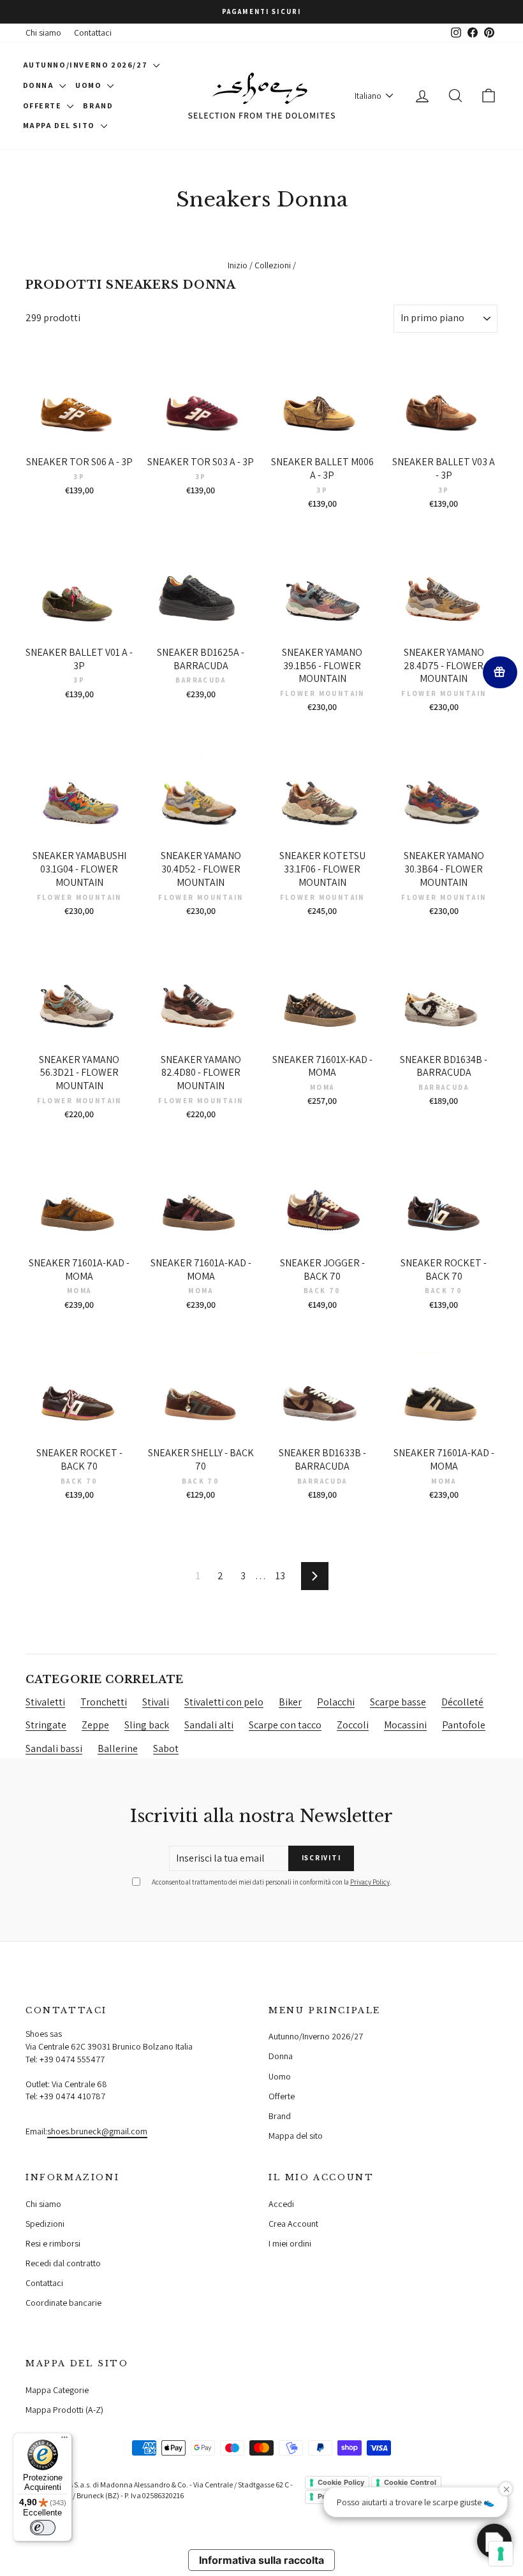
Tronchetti (104, 1702)
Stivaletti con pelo (224, 1702)
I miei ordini (290, 2243)
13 (280, 1576)
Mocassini (405, 1725)
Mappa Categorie (57, 2390)
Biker (290, 1702)
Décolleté (462, 1702)
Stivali (156, 1702)
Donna (40, 85)
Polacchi (336, 1702)
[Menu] (64, 2440)
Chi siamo (43, 33)
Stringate (46, 1725)
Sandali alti (209, 1725)
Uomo (90, 85)
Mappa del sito (60, 125)
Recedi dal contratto (63, 2263)
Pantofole (464, 1725)
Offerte (44, 105)
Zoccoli (353, 1725)
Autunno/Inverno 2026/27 (86, 65)
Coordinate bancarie (63, 2303)
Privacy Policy (370, 1882)
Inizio (238, 265)
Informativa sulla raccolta (261, 2560)
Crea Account (293, 2224)
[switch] (43, 2528)
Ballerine (118, 1748)
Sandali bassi (54, 1748)
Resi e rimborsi (53, 2243)
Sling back (147, 1725)
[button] (494, 2541)
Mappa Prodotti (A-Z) (64, 2410)
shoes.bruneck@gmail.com (97, 2131)
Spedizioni (45, 2224)
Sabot (166, 1748)
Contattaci (93, 33)
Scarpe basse (398, 1702)
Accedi (281, 2204)
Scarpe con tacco (285, 1725)
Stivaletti (45, 1702)
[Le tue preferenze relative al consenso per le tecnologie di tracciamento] (501, 2554)
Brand (98, 105)
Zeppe (95, 1725)
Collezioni (273, 265)
